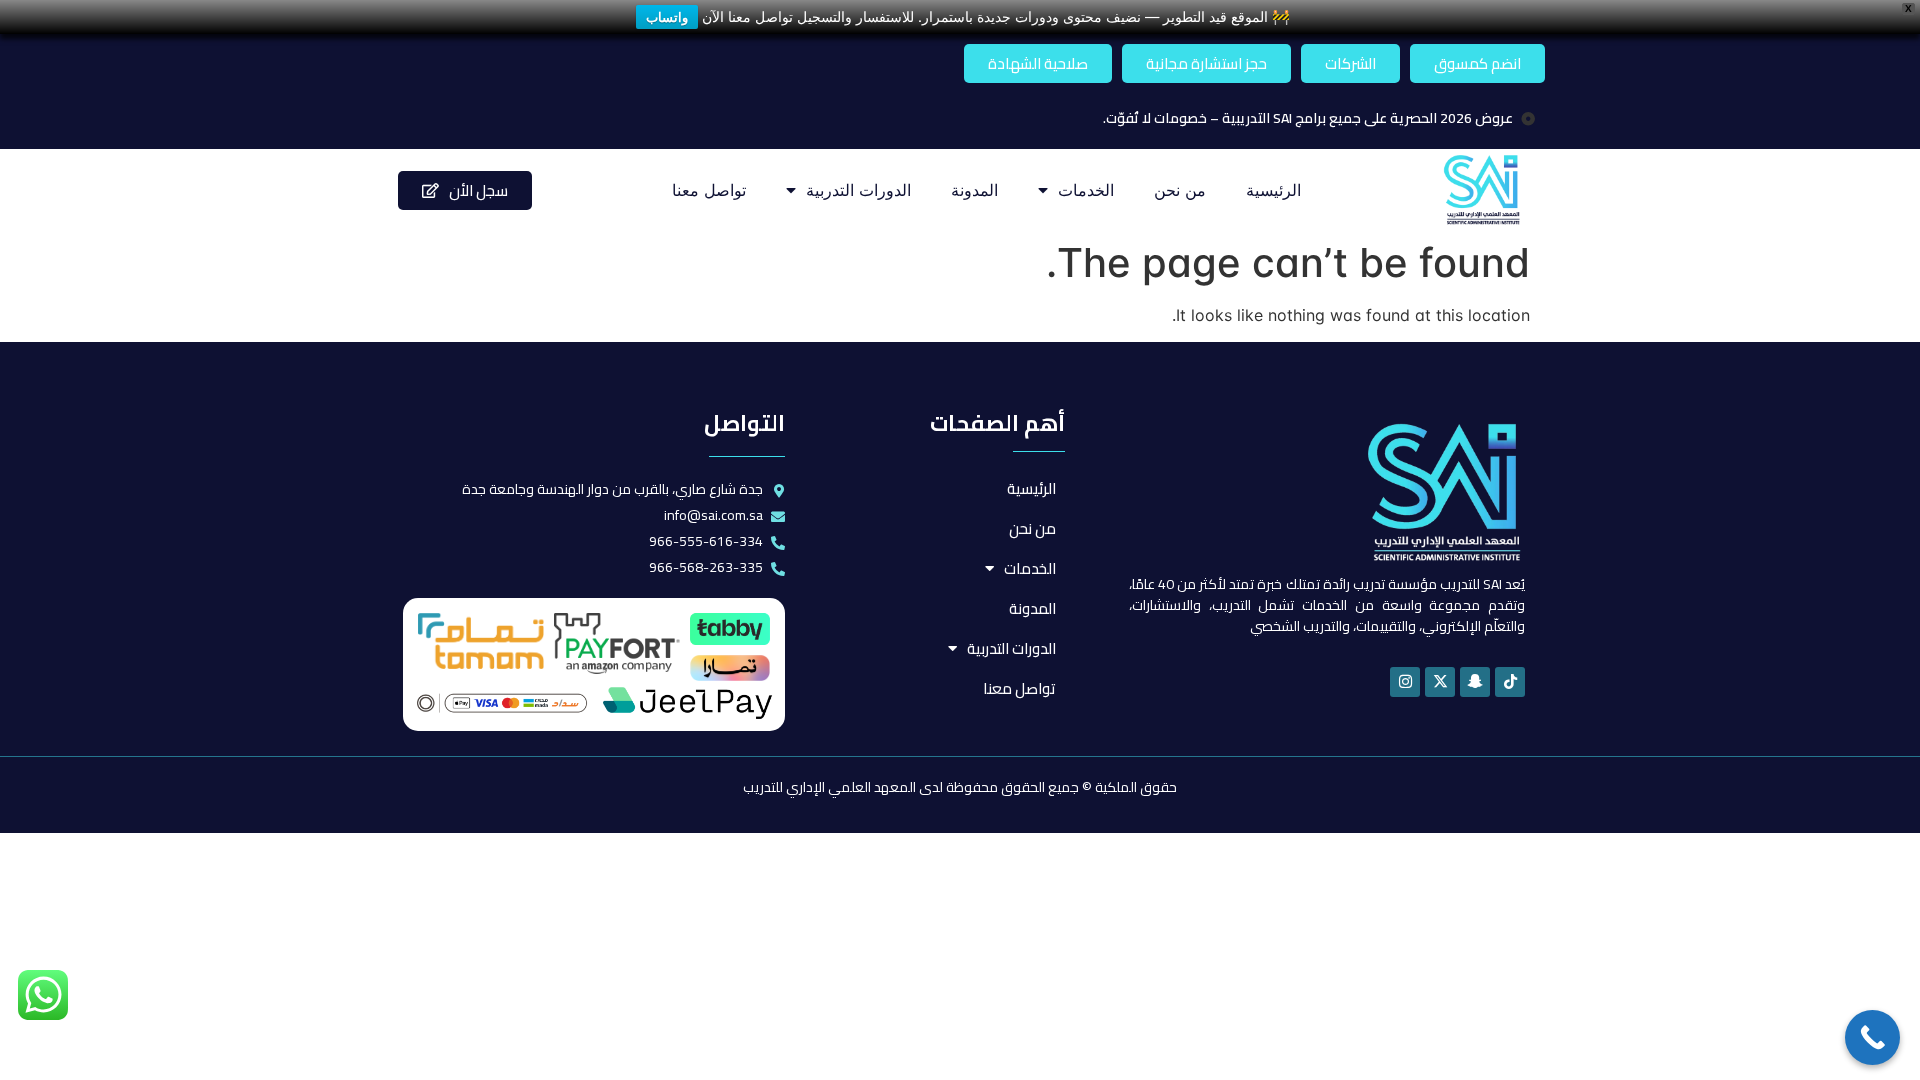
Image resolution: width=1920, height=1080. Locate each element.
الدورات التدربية (858, 190)
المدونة (974, 190)
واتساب (667, 17)
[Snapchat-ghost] (1475, 682)
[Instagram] (1405, 682)
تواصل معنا (709, 190)
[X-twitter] (1440, 682)
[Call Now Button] (1872, 1037)
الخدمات (1086, 190)
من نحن (1180, 190)
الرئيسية (1273, 190)
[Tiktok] (1510, 682)
